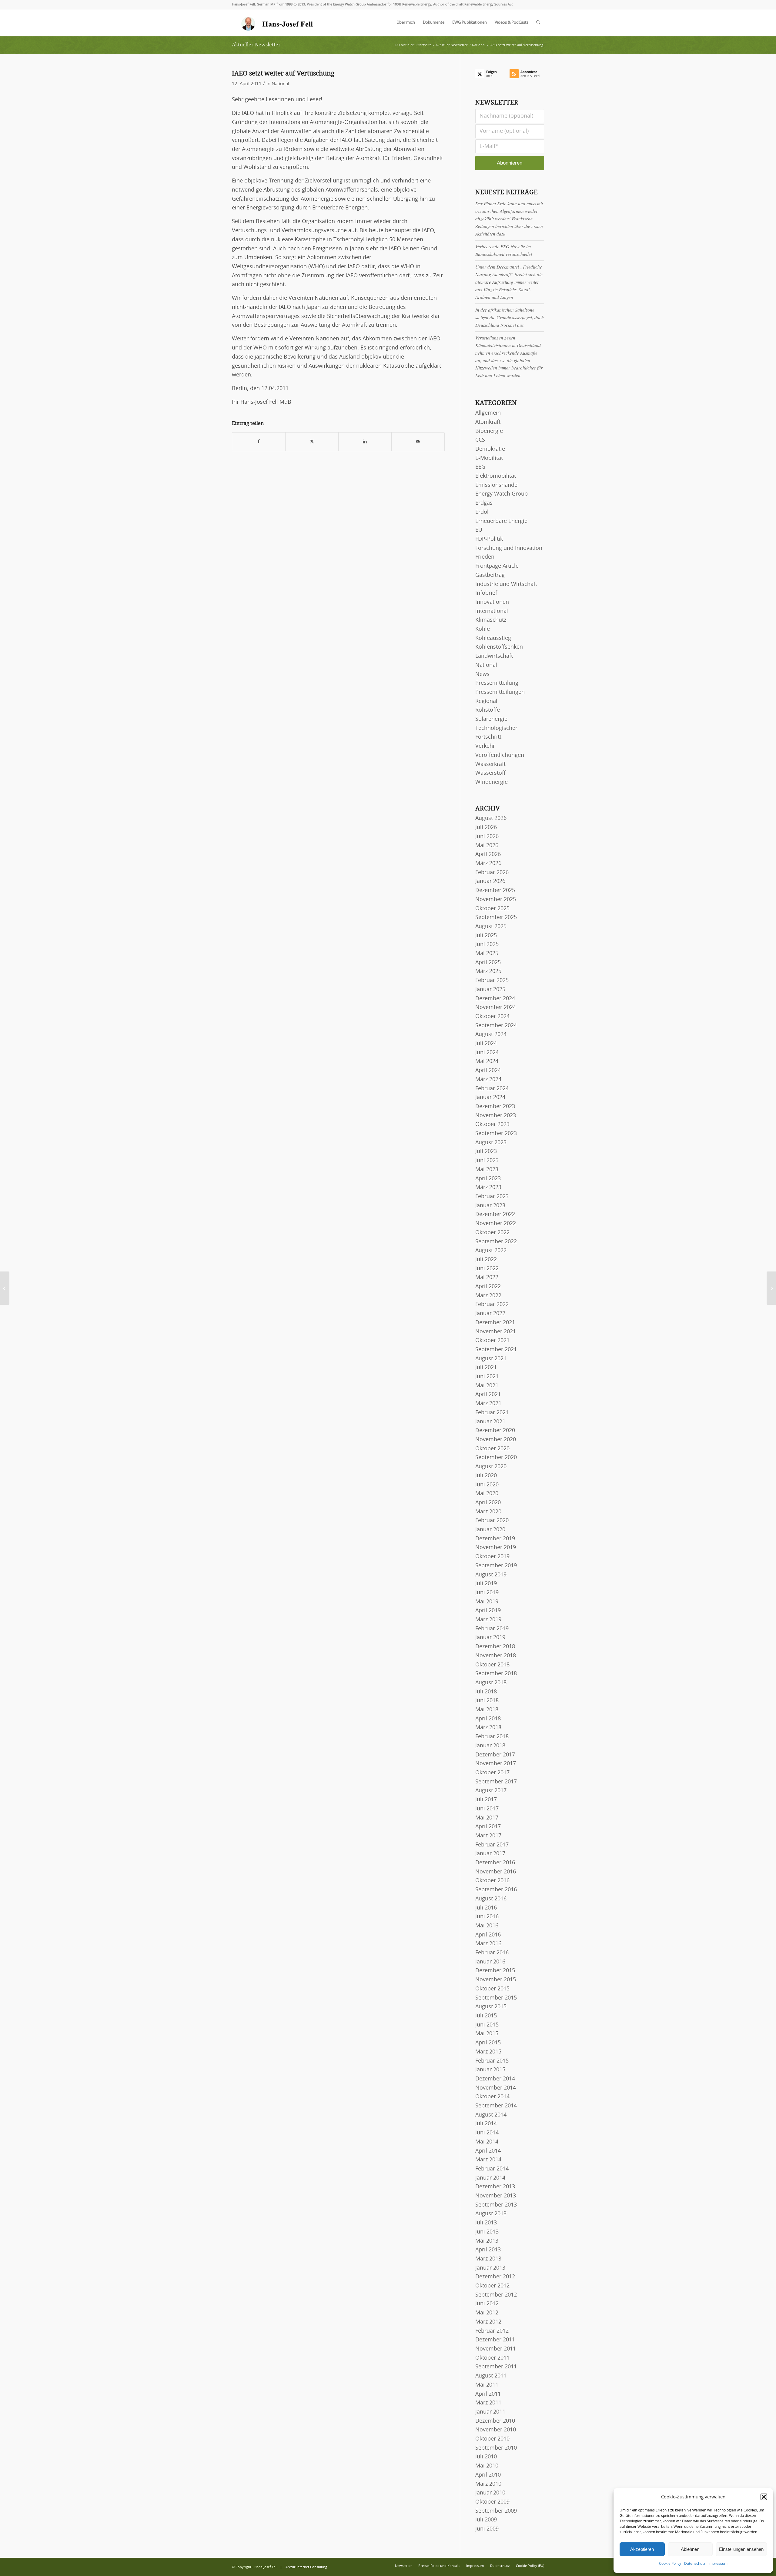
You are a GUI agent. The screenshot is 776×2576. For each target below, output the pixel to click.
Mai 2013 (487, 2241)
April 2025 (488, 963)
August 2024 (491, 1034)
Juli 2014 (486, 2124)
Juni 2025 (487, 944)
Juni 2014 (487, 2133)
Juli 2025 (486, 936)
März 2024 (488, 1080)
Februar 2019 (492, 1629)
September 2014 (496, 2106)
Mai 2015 (487, 2034)
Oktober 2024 (492, 1017)
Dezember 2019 (495, 1539)
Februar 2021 (492, 1413)
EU (479, 530)
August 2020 (491, 1467)
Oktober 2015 (492, 1989)
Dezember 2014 (495, 2079)
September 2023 (496, 1134)
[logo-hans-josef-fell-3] (278, 23)
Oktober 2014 (492, 2097)
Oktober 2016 (492, 1881)
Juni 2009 (487, 2529)
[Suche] (538, 23)
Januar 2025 (490, 990)
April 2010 (488, 2475)
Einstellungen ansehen (741, 2549)
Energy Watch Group (502, 494)
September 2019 (496, 1566)
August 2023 (491, 1143)
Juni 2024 (487, 1053)
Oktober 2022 (492, 1233)
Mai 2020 (487, 1494)
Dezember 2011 (495, 2340)
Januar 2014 (490, 2178)
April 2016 (488, 1935)
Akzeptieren (642, 2549)
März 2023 (488, 1188)
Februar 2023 (492, 1197)
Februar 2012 (492, 2331)
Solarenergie (491, 719)
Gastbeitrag (490, 575)
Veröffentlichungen (500, 755)
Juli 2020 (486, 1476)
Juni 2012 (487, 2304)
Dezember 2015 (495, 1971)
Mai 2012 (487, 2313)
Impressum (718, 2564)
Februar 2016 (492, 1953)
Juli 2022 (486, 1260)
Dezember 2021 (495, 1323)
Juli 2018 (486, 1692)
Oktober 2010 (492, 2439)
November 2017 (496, 1764)
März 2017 (488, 1836)
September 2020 (496, 1458)
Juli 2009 (486, 2520)
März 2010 (488, 2484)
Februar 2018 (492, 1737)
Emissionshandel (497, 485)
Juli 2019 (486, 1584)
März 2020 (488, 1512)
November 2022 (496, 1224)
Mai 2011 (487, 2385)
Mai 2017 (487, 1818)
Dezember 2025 (495, 890)
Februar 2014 (492, 2169)
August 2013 (491, 2214)
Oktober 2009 (492, 2502)
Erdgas (484, 503)
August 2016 (491, 1899)
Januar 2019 (490, 1638)
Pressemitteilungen (500, 692)
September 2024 (496, 1026)
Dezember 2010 (495, 2421)
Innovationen (492, 602)
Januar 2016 (490, 1962)
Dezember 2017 (495, 1755)
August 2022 (491, 1251)
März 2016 (488, 1944)
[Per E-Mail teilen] (418, 442)
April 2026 (488, 854)
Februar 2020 (492, 1521)
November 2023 (496, 1116)
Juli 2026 (486, 827)
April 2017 (488, 1827)
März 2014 (488, 2160)
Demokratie (490, 449)
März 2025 (488, 971)
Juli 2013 (486, 2223)
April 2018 (488, 1719)
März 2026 (488, 864)
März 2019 (488, 1620)
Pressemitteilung (497, 683)
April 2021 (488, 1395)
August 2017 (491, 1791)
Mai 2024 (487, 1061)
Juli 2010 (486, 2457)
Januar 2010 (490, 2493)
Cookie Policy (670, 2564)
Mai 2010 (487, 2466)
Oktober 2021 (492, 1341)
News (482, 674)
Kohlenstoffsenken (499, 647)
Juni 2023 (487, 1161)
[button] (764, 2497)
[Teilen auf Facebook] (259, 442)
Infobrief (486, 593)
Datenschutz (695, 2564)
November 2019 (496, 1548)
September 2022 (496, 1242)
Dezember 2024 (495, 999)
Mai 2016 (487, 1926)
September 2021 (496, 1350)
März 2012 (488, 2322)
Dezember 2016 (495, 1863)
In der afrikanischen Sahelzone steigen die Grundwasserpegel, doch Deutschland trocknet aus (510, 317)
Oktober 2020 (492, 1449)
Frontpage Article (497, 566)
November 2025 (496, 900)
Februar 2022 (492, 1305)
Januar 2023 (490, 1206)
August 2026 (491, 818)
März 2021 (488, 1404)
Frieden (485, 557)
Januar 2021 (490, 1422)
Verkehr (485, 746)
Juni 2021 (487, 1377)
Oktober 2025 (492, 909)
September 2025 (496, 917)
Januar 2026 (490, 881)
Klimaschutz (491, 620)
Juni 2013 (487, 2232)
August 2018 (491, 1683)
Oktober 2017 (492, 1773)
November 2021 (496, 1332)
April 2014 (488, 2151)
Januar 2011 (490, 2412)
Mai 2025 (487, 954)
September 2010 (496, 2448)
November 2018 (496, 1656)
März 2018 (488, 1728)
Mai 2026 (487, 846)
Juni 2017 (487, 1809)
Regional (486, 701)
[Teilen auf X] (312, 442)
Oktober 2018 (492, 1665)
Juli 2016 (486, 1908)
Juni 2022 (487, 1269)
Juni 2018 (487, 1701)
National (280, 84)
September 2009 (496, 2511)
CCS (480, 440)
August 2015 (491, 2007)
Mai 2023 (487, 1170)
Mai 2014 (487, 2142)
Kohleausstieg (493, 638)
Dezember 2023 (495, 1107)
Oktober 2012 (492, 2286)
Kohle (483, 629)
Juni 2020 (487, 1485)
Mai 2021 (487, 1386)
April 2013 (488, 2250)
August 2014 (491, 2115)
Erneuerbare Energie (501, 521)
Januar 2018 (490, 1746)
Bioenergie (489, 431)
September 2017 (496, 1782)
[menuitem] (406, 23)
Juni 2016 (487, 1917)
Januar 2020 (490, 1530)
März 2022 (488, 1296)
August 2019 (491, 1575)
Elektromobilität (496, 476)
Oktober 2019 (492, 1557)
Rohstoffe (488, 710)
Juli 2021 (486, 1368)
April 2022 (488, 1287)
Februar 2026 (492, 873)
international (492, 611)
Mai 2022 (487, 1278)
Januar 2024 (490, 1098)
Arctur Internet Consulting (306, 2567)
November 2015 (496, 1980)
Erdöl (482, 512)
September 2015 (496, 1998)
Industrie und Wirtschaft (506, 584)
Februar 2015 (492, 2061)
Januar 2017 (490, 1854)
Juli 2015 (486, 2016)
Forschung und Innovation (509, 548)
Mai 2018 (487, 1710)
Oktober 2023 (492, 1124)
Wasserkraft (490, 764)
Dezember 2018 (495, 1647)
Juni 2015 (487, 2025)
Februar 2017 (492, 1845)
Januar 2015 (490, 2070)
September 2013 (496, 2205)
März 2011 (488, 2403)
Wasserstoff (490, 773)
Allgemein (488, 413)
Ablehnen (690, 2549)
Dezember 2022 (495, 1214)
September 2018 (496, 1674)
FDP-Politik (489, 539)
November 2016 (496, 1872)
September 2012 (496, 2295)
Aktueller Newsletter (256, 45)
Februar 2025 (492, 981)
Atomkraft (488, 422)
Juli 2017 (486, 1800)
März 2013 (488, 2259)
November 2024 (496, 1007)
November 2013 (496, 2196)
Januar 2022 (490, 1314)
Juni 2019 (487, 1593)
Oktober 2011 (492, 2358)
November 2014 (496, 2088)
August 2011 (491, 2376)
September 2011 (496, 2367)
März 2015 (488, 2052)
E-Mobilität (489, 458)
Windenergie (492, 782)
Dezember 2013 (495, 2187)
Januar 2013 (490, 2268)
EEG (480, 467)
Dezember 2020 (495, 1431)
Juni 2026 (487, 837)
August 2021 (491, 1359)
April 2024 (488, 1071)
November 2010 (496, 2430)
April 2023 (488, 1179)
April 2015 (488, 2043)
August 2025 (491, 927)
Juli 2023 (486, 1151)
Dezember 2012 (495, 2277)
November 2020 (496, 1440)
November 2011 (496, 2349)
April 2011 (488, 2394)
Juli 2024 (486, 1044)
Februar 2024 (492, 1089)
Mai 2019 (487, 1602)
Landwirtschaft (494, 656)
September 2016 (496, 1890)
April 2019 (488, 1611)
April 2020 (488, 1503)
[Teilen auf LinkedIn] (365, 442)
